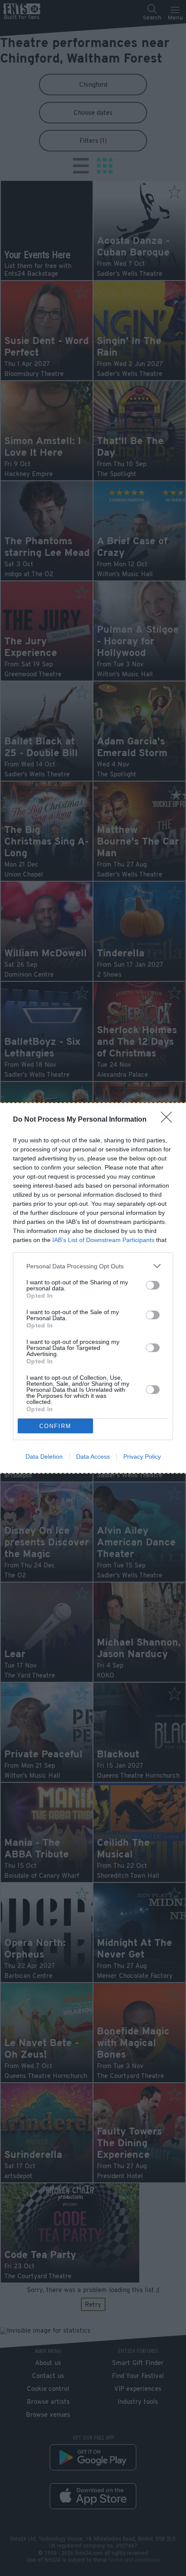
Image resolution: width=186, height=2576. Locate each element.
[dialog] (93, 1288)
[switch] (153, 1285)
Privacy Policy (142, 1457)
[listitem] (93, 1266)
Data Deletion (44, 1457)
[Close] (169, 1120)
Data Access (93, 1457)
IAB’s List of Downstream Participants (103, 1240)
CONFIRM (55, 1426)
